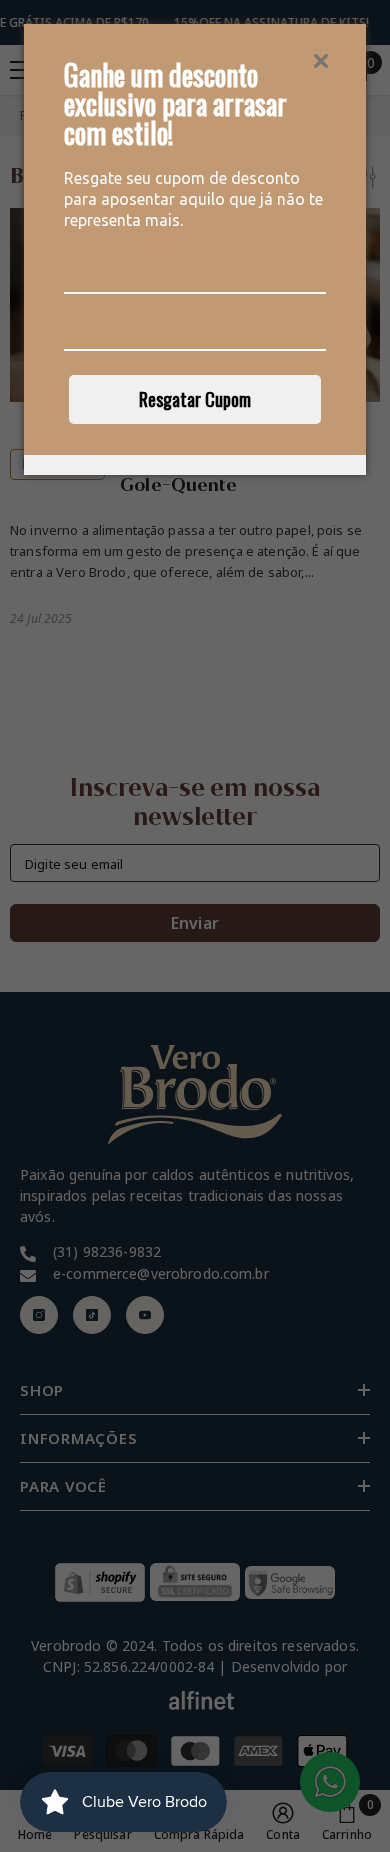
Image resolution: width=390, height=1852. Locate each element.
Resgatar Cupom (195, 399)
